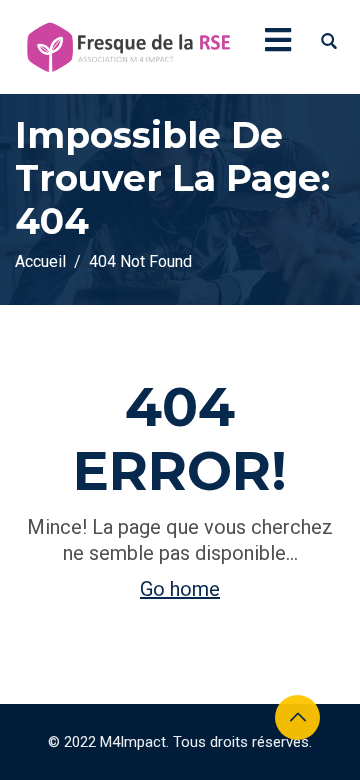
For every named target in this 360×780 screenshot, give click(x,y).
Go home (180, 589)
